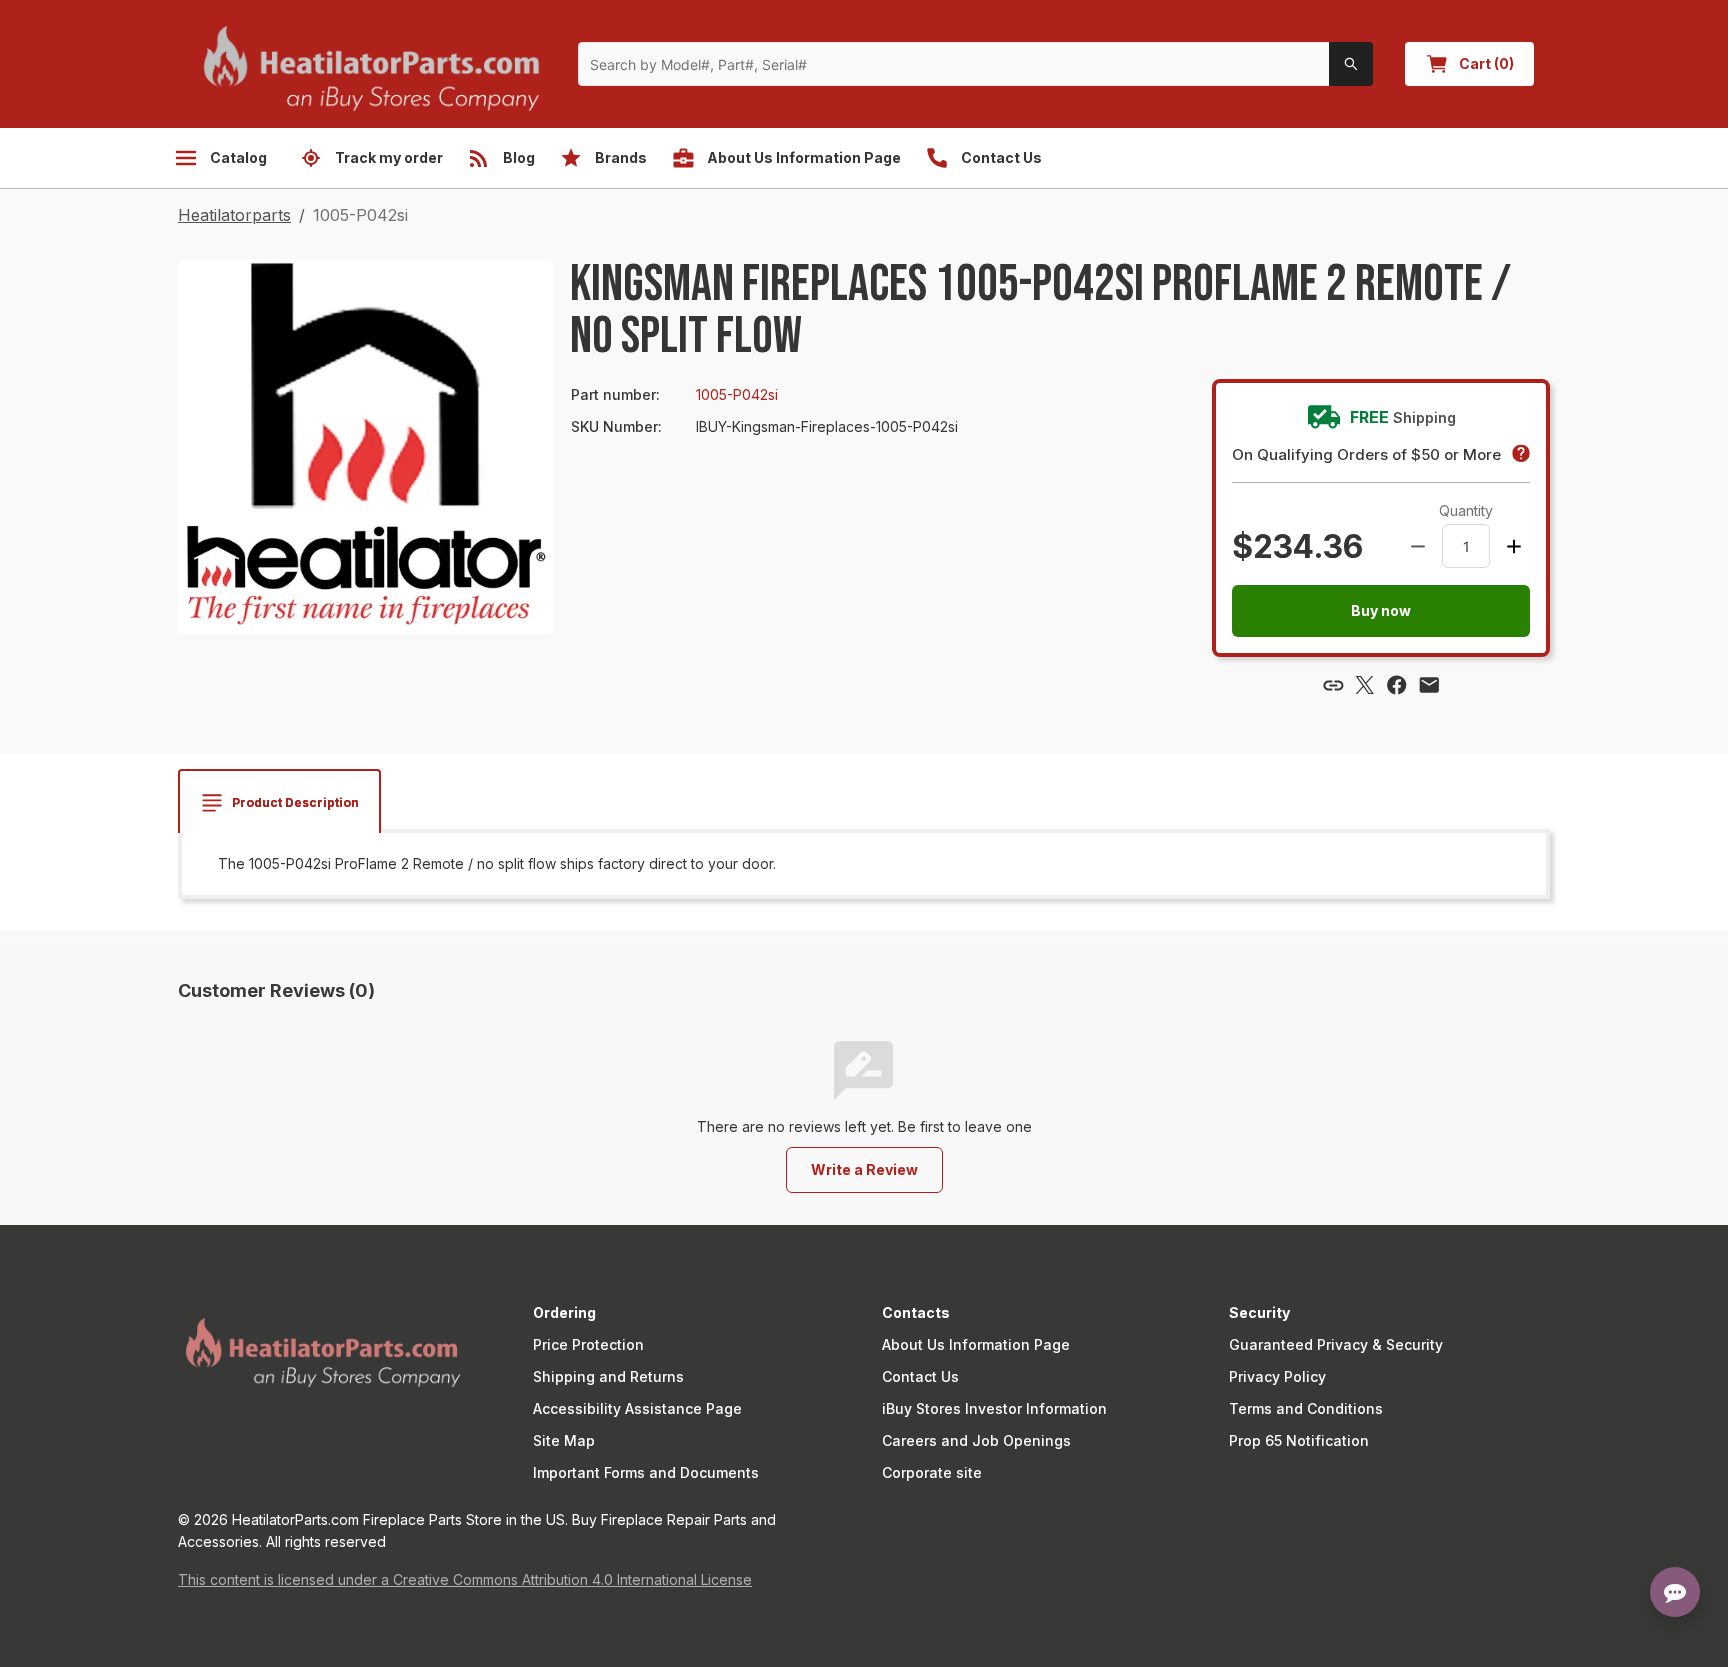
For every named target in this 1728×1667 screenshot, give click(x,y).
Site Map (564, 1440)
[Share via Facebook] (1397, 685)
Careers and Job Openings (976, 1440)
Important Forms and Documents (646, 1472)
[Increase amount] (1514, 546)
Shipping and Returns (608, 1376)
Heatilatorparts (234, 215)
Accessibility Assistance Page (637, 1408)
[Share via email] (1429, 685)
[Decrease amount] (1418, 546)
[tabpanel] (864, 864)
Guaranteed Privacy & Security (1336, 1344)
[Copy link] (1333, 685)
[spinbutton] (1466, 546)
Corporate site (932, 1472)
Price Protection (588, 1344)
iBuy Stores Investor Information (994, 1408)
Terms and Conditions (1306, 1408)
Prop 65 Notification (1299, 1440)
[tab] (279, 803)
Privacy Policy (1277, 1376)
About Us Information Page (976, 1344)
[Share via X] (1365, 685)
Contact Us (920, 1376)
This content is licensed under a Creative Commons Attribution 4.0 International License (465, 1579)
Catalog (238, 157)
